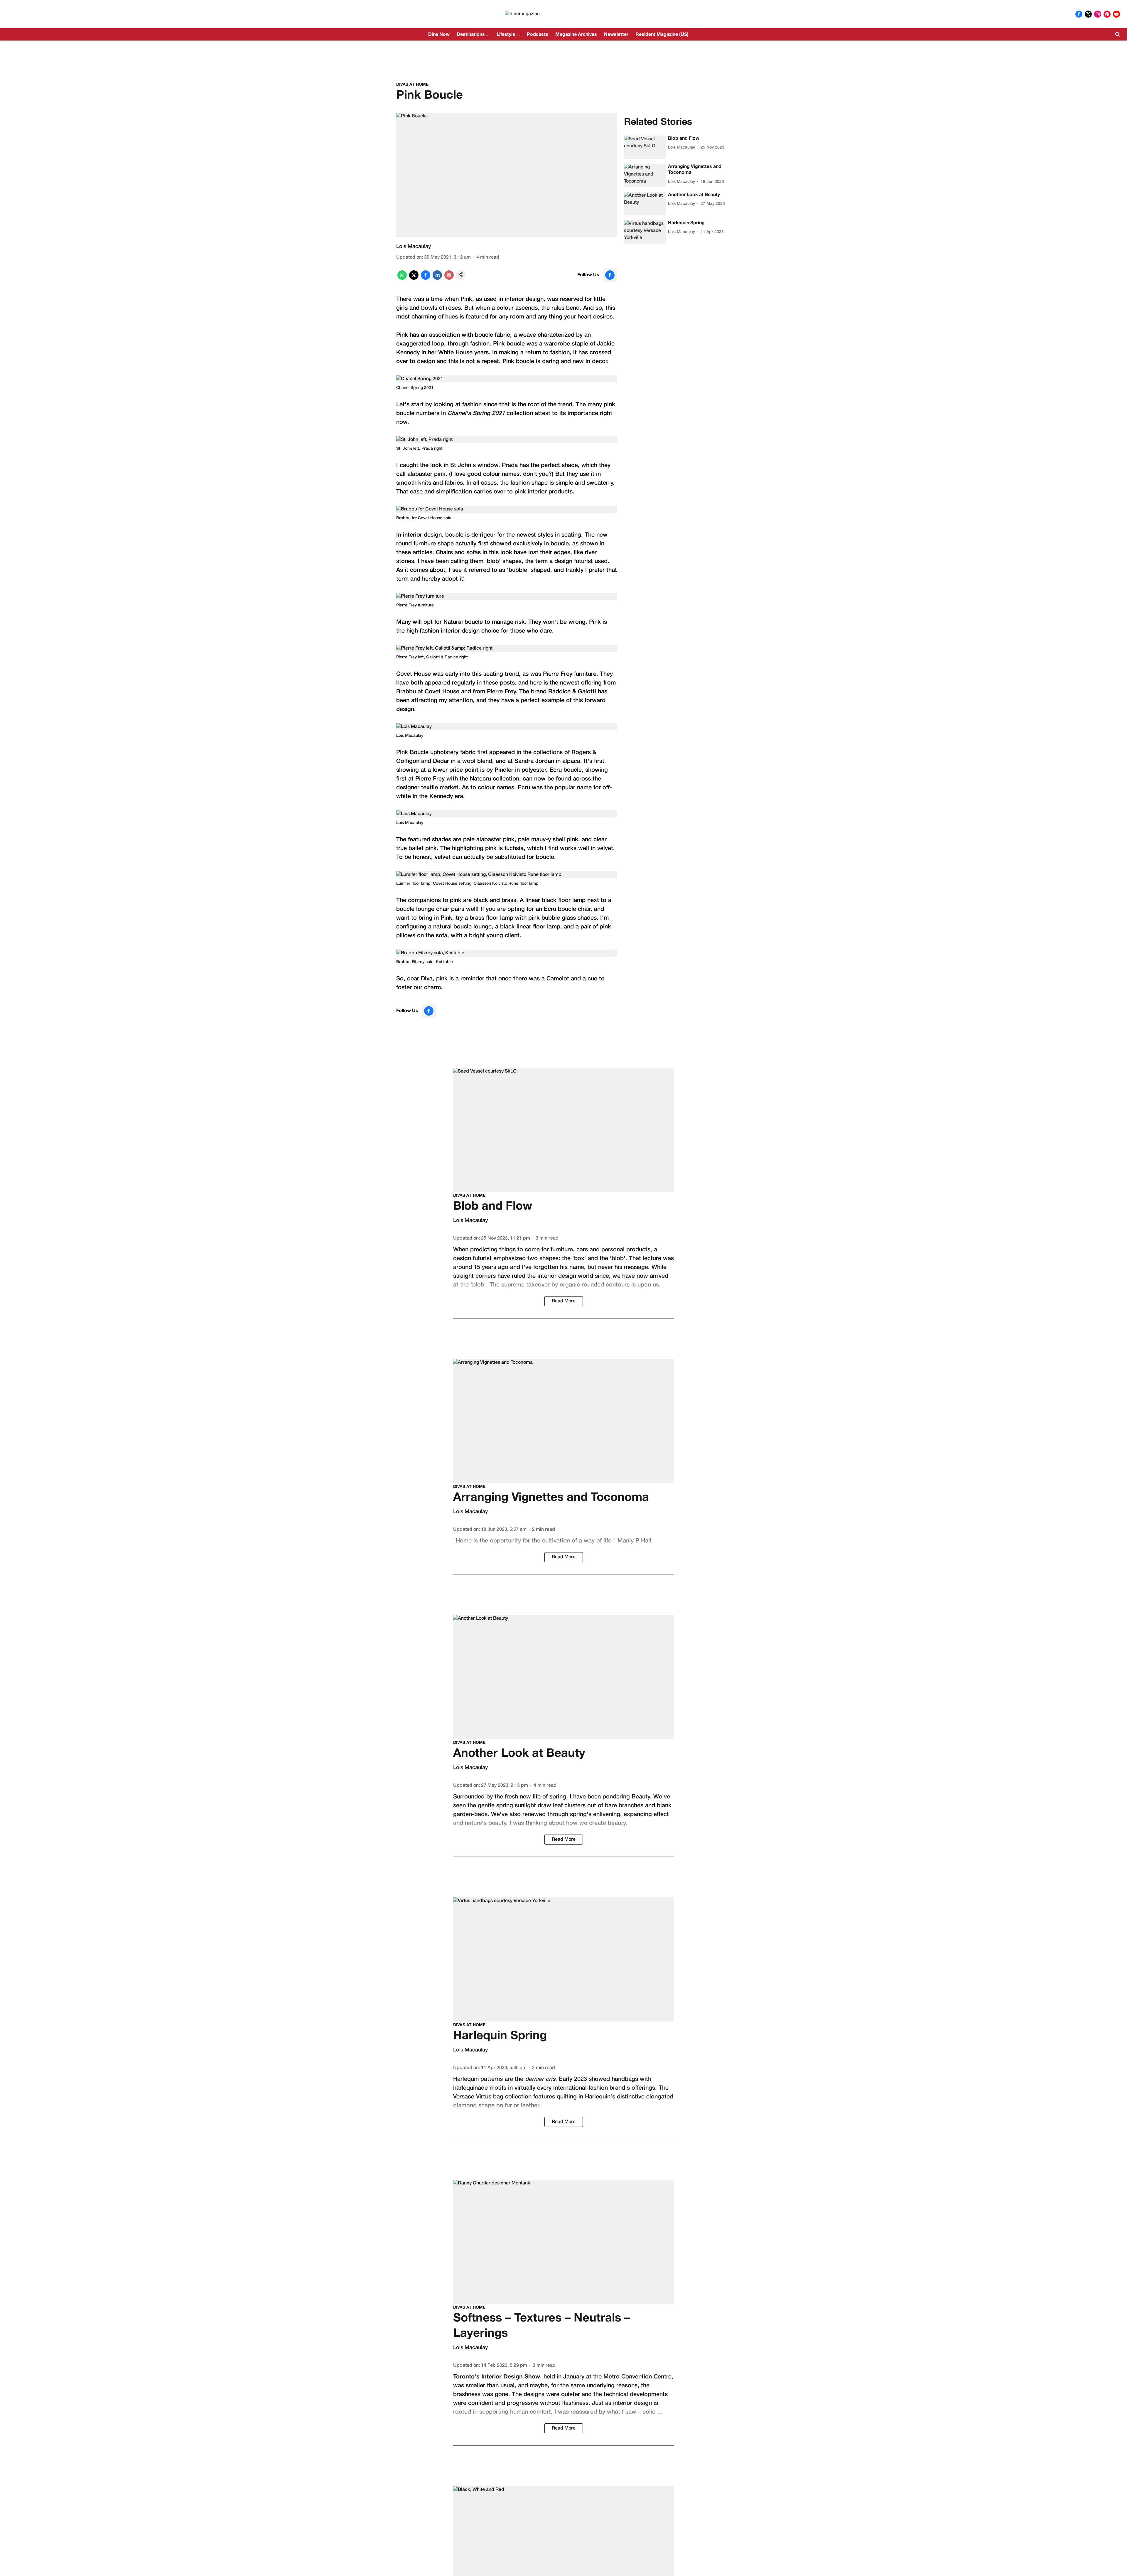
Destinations (471, 35)
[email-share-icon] (449, 279)
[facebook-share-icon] (426, 279)
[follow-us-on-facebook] (610, 275)
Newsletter (616, 35)
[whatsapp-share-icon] (402, 279)
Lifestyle (506, 35)
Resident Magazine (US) (662, 35)
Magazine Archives (576, 35)
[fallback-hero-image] (645, 147)
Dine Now (439, 35)
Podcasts (538, 35)
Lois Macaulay (414, 247)
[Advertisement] (563, 56)
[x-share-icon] (414, 279)
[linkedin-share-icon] (437, 279)
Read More (564, 1301)
